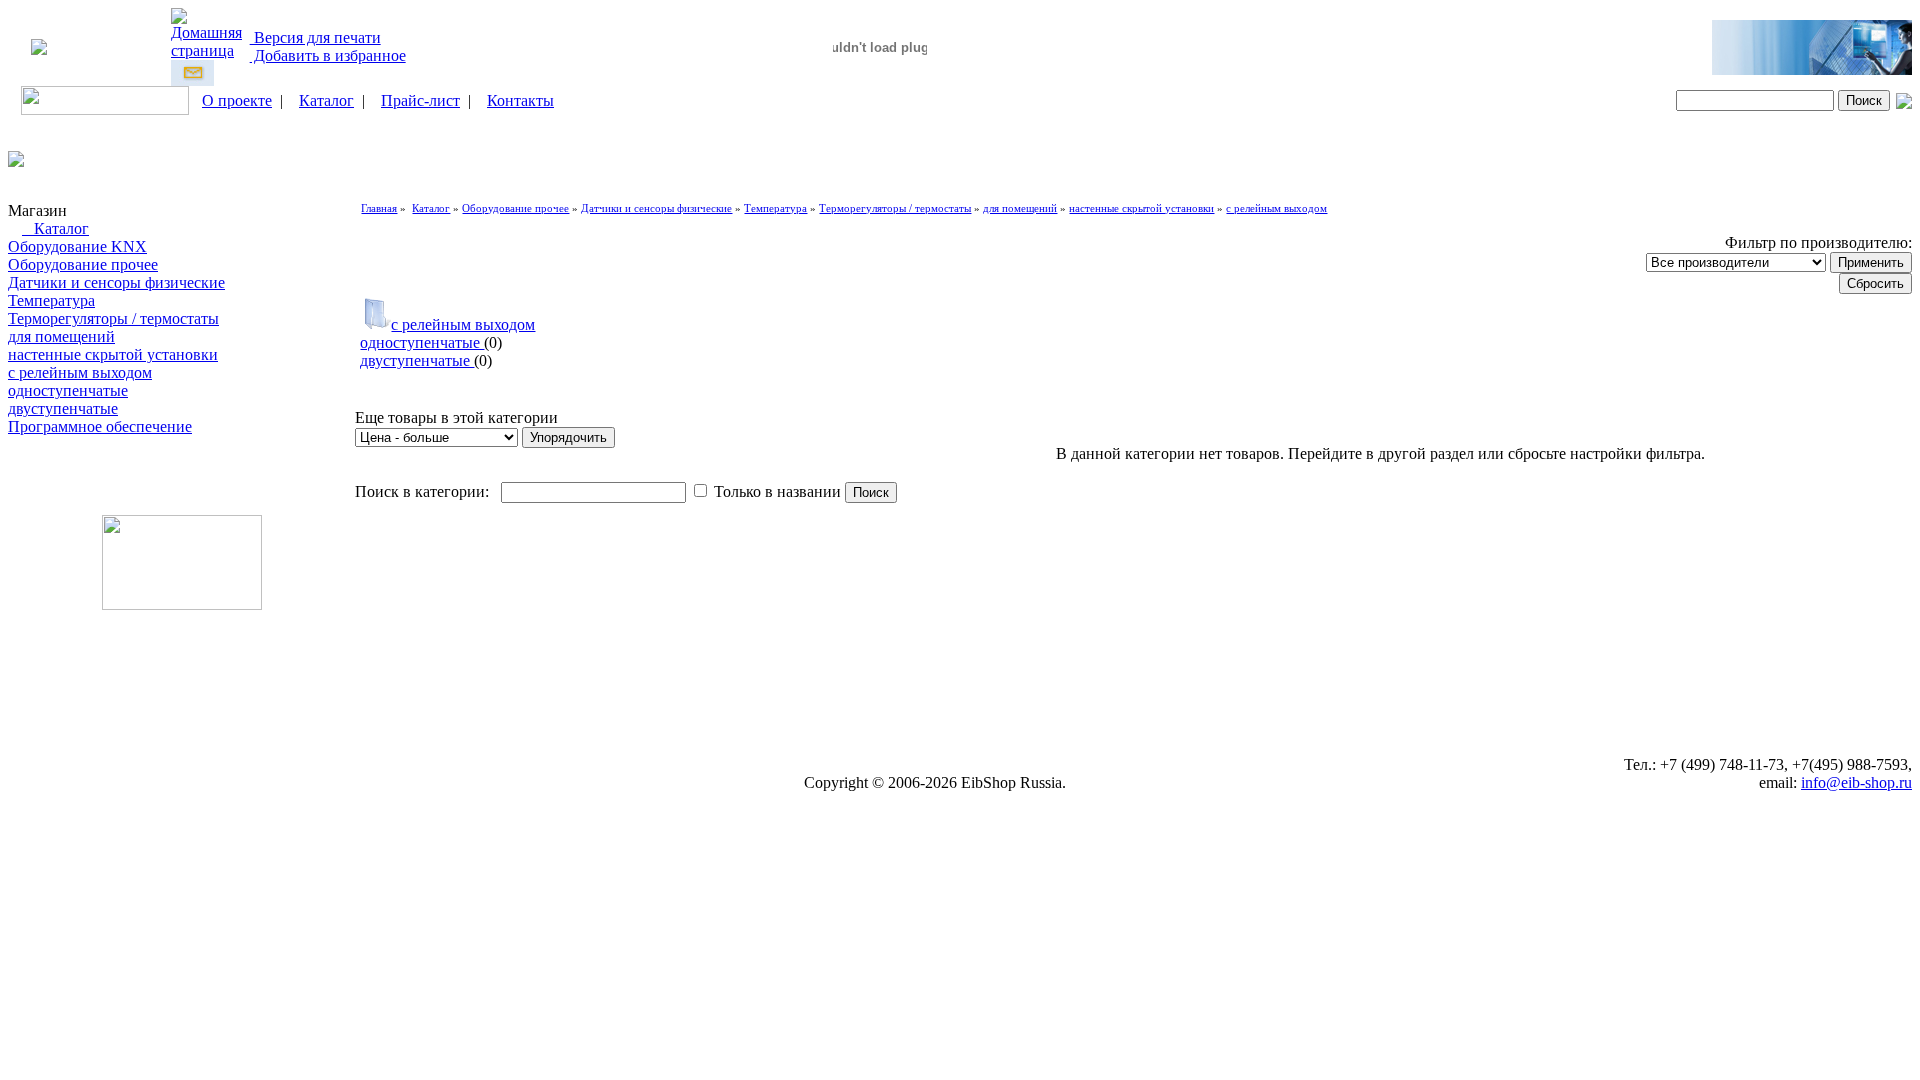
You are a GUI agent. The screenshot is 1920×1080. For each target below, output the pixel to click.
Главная (379, 208)
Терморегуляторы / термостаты (113, 318)
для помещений (61, 336)
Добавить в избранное (328, 55)
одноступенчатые (68, 390)
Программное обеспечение (100, 426)
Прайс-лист (420, 100)
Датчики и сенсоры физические (116, 282)
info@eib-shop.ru (1856, 782)
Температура (51, 300)
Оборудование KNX (77, 246)
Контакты (520, 100)
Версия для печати (315, 37)
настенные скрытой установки (113, 354)
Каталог (326, 100)
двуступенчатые (63, 408)
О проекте (237, 100)
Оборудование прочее (83, 264)
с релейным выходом (80, 372)
